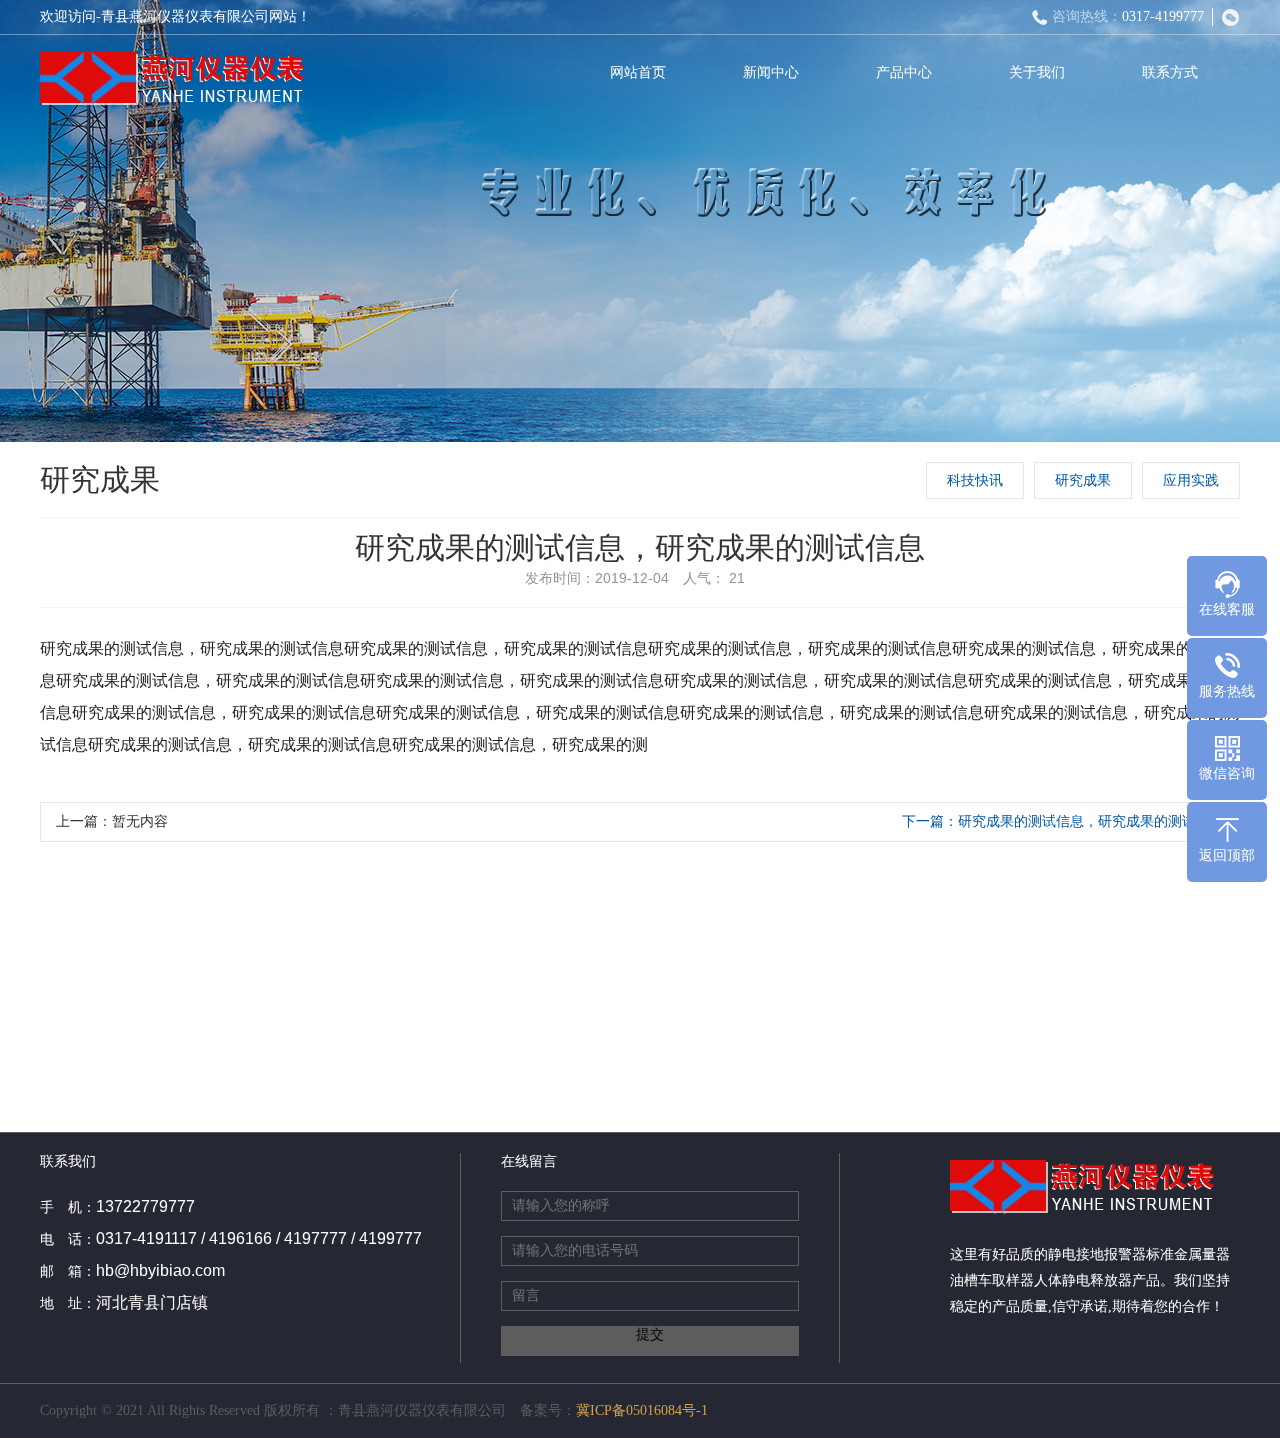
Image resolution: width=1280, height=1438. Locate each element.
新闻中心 (771, 72)
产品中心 (904, 72)
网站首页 (638, 72)
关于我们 (1037, 72)
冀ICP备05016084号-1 (642, 1410)
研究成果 (1083, 480)
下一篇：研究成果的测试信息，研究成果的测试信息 (1063, 821)
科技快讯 (975, 480)
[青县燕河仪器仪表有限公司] (172, 77)
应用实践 (1191, 480)
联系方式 (1170, 72)
